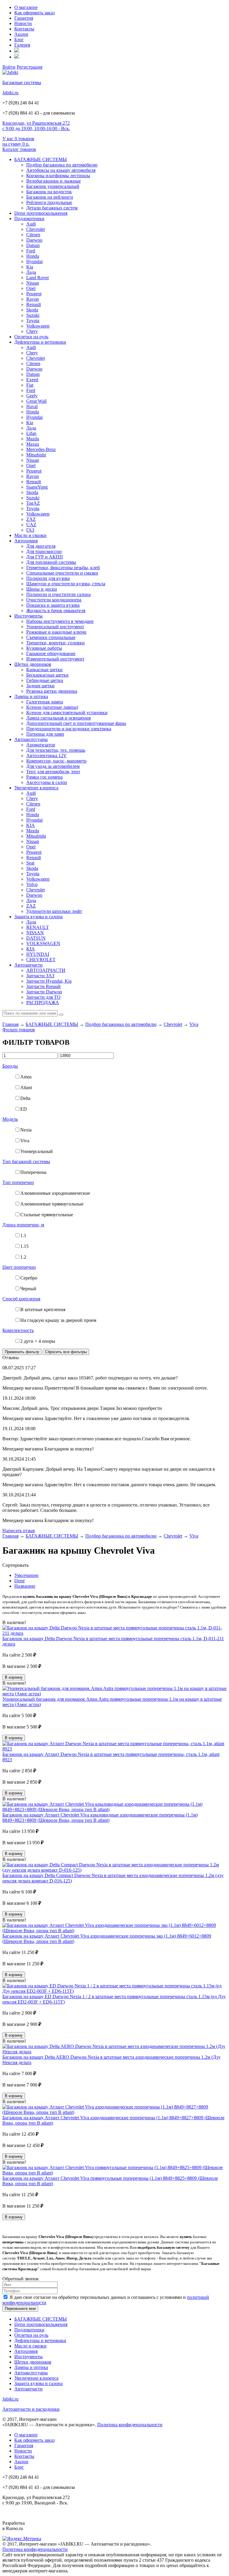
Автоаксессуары (31, 739)
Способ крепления (21, 1299)
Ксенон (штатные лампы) (52, 707)
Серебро (29, 1278)
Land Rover (38, 278)
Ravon (33, 299)
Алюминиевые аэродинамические (55, 1193)
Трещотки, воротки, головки (55, 643)
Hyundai (34, 261)
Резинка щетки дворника (52, 691)
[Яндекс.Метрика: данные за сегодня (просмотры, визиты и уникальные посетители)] (22, 2539)
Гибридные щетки (45, 680)
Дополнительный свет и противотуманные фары (76, 723)
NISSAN (35, 933)
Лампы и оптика (31, 696)
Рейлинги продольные (49, 202)
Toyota (33, 321)
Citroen (33, 235)
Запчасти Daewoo (44, 992)
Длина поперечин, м (23, 1225)
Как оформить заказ (34, 13)
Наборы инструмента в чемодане (60, 621)
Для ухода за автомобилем (53, 766)
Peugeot (34, 294)
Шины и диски (42, 589)
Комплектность (18, 1330)
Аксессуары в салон (47, 782)
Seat (30, 863)
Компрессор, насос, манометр (56, 761)
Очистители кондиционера (54, 600)
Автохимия (26, 541)
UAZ (31, 525)
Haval (32, 406)
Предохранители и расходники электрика (69, 729)
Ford (31, 251)
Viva (194, 1024)
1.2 (23, 1257)
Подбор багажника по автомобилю (62, 165)
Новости (23, 23)
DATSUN (36, 938)
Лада (31, 272)
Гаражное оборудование (51, 653)
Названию (25, 1586)
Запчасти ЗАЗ (40, 976)
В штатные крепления (43, 1309)
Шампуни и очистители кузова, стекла (66, 584)
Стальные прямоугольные (47, 1215)
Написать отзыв (19, 1531)
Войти (9, 67)
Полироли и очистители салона (58, 594)
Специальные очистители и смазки (62, 573)
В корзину (14, 1677)
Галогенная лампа (45, 702)
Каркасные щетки (44, 670)
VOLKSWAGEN (43, 943)
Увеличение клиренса (36, 788)
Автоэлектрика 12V (47, 755)
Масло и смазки (30, 535)
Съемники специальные (51, 637)
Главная (10, 1024)
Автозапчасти (28, 965)
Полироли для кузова (48, 578)
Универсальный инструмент (55, 627)
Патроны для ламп (45, 734)
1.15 (24, 1246)
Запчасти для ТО (43, 997)
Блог (19, 40)
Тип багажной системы (26, 1162)
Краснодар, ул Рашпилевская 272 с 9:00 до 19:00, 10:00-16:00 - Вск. (36, 126)
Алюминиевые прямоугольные (52, 1204)
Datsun (33, 245)
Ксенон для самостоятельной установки (67, 713)
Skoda (32, 310)
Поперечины (33, 1172)
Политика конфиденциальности (130, 2425)
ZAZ (31, 519)
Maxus (33, 444)
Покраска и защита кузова (53, 605)
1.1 (23, 1235)
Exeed (32, 380)
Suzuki (33, 315)
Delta (25, 1098)
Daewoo (34, 240)
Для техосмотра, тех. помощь (56, 750)
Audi (31, 224)
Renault (34, 304)
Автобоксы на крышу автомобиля (61, 170)
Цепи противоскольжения (41, 213)
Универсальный (37, 1151)
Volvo (32, 884)
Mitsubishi (36, 455)
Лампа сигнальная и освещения (58, 718)
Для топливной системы (51, 562)
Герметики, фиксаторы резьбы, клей (63, 568)
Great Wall (36, 401)
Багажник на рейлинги (50, 197)
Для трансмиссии (44, 551)
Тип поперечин (18, 1182)
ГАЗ (30, 530)
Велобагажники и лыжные (54, 181)
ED (24, 1109)
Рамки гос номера (44, 777)
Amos (26, 1077)
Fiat (30, 385)
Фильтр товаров (19, 1030)
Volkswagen (38, 326)
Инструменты (28, 616)
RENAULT (38, 927)
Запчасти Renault (43, 986)
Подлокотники (29, 219)
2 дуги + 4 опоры (38, 1341)
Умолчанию (26, 1575)
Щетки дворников (33, 664)
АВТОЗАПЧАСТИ (46, 970)
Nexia (26, 1130)
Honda (33, 256)
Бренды (10, 1066)
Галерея (22, 45)
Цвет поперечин (19, 1267)
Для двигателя (41, 546)
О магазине (26, 7)
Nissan (33, 283)
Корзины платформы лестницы (58, 176)
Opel (31, 288)
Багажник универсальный (53, 186)
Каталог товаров (19, 149)
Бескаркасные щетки (47, 675)
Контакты (24, 29)
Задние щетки (40, 686)
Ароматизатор (41, 745)
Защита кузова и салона (38, 917)
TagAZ (33, 503)
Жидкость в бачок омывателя (56, 611)
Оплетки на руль (31, 337)
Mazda (33, 439)
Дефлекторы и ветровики (40, 342)
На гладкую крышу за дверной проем (58, 1320)
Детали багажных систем (52, 208)
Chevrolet (35, 229)
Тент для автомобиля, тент (53, 772)
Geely (32, 396)
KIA (31, 825)
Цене (20, 1581)
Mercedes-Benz (41, 449)
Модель (10, 1119)
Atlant (26, 1088)
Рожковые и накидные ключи (56, 632)
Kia (30, 267)
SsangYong (37, 487)
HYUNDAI (38, 954)
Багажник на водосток (49, 192)
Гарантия (24, 18)
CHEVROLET (41, 960)
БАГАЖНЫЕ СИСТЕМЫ (41, 159)
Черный (28, 1289)
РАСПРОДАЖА (43, 1003)
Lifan (31, 433)
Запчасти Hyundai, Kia (49, 981)
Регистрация (30, 67)
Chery (32, 331)
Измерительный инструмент (55, 659)
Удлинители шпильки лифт (54, 911)
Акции (21, 34)
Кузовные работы (44, 648)
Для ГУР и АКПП (45, 557)
